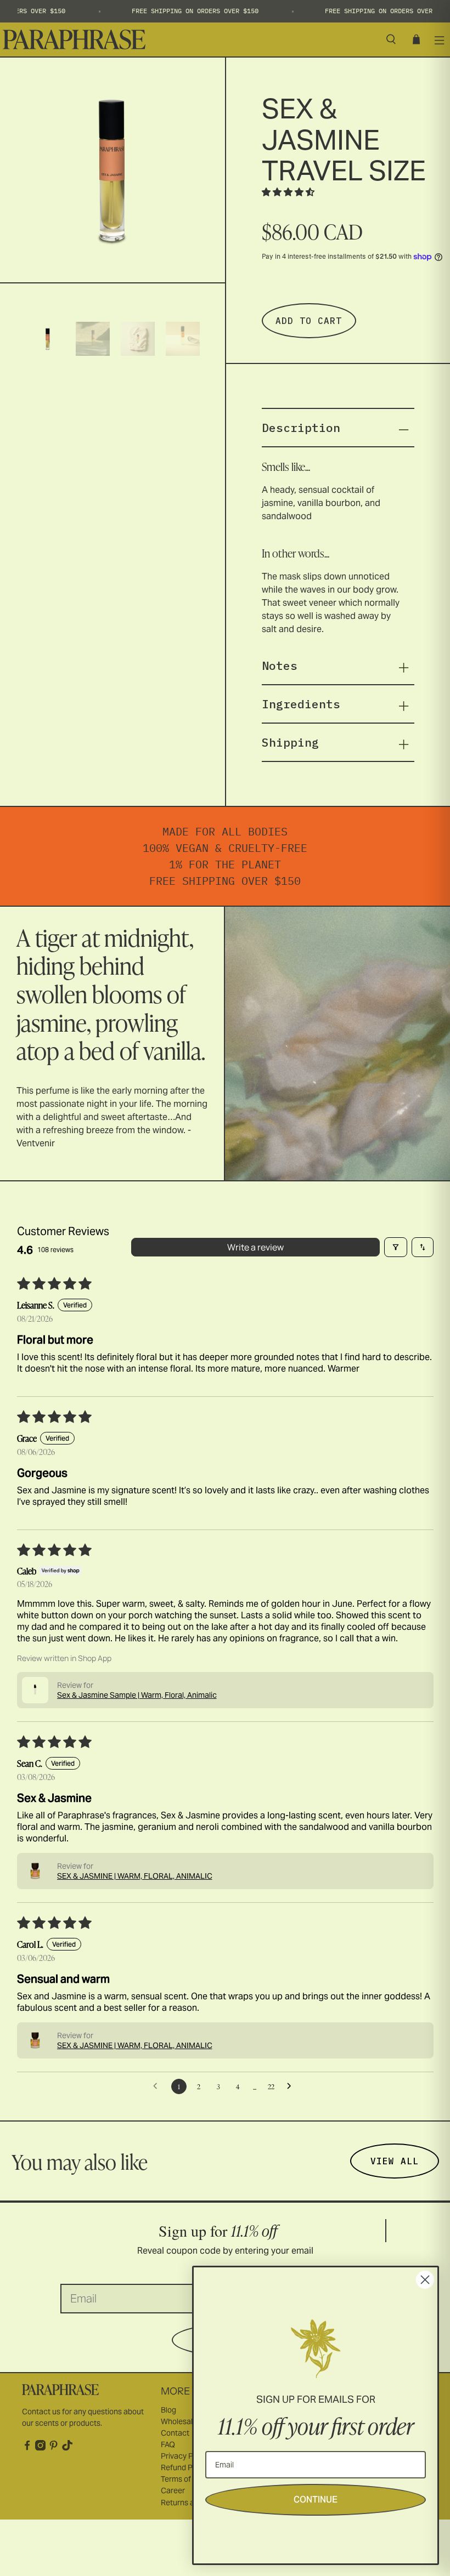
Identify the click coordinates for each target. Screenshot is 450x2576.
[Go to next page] (292, 2086)
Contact (175, 2433)
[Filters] (396, 1247)
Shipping (290, 742)
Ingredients (301, 704)
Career (173, 2490)
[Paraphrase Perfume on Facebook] (27, 2448)
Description (301, 428)
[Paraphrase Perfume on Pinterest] (54, 2448)
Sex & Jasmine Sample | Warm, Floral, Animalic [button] (137, 1695)
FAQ (168, 2444)
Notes (280, 666)
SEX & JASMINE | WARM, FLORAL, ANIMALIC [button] (135, 1876)
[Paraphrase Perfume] (188, 40)
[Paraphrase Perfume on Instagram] (40, 2448)
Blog (168, 2410)
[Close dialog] (425, 2280)
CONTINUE (316, 2500)
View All (395, 2161)
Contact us (41, 2412)
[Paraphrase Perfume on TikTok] (67, 2448)
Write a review (255, 1247)
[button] (288, 192)
